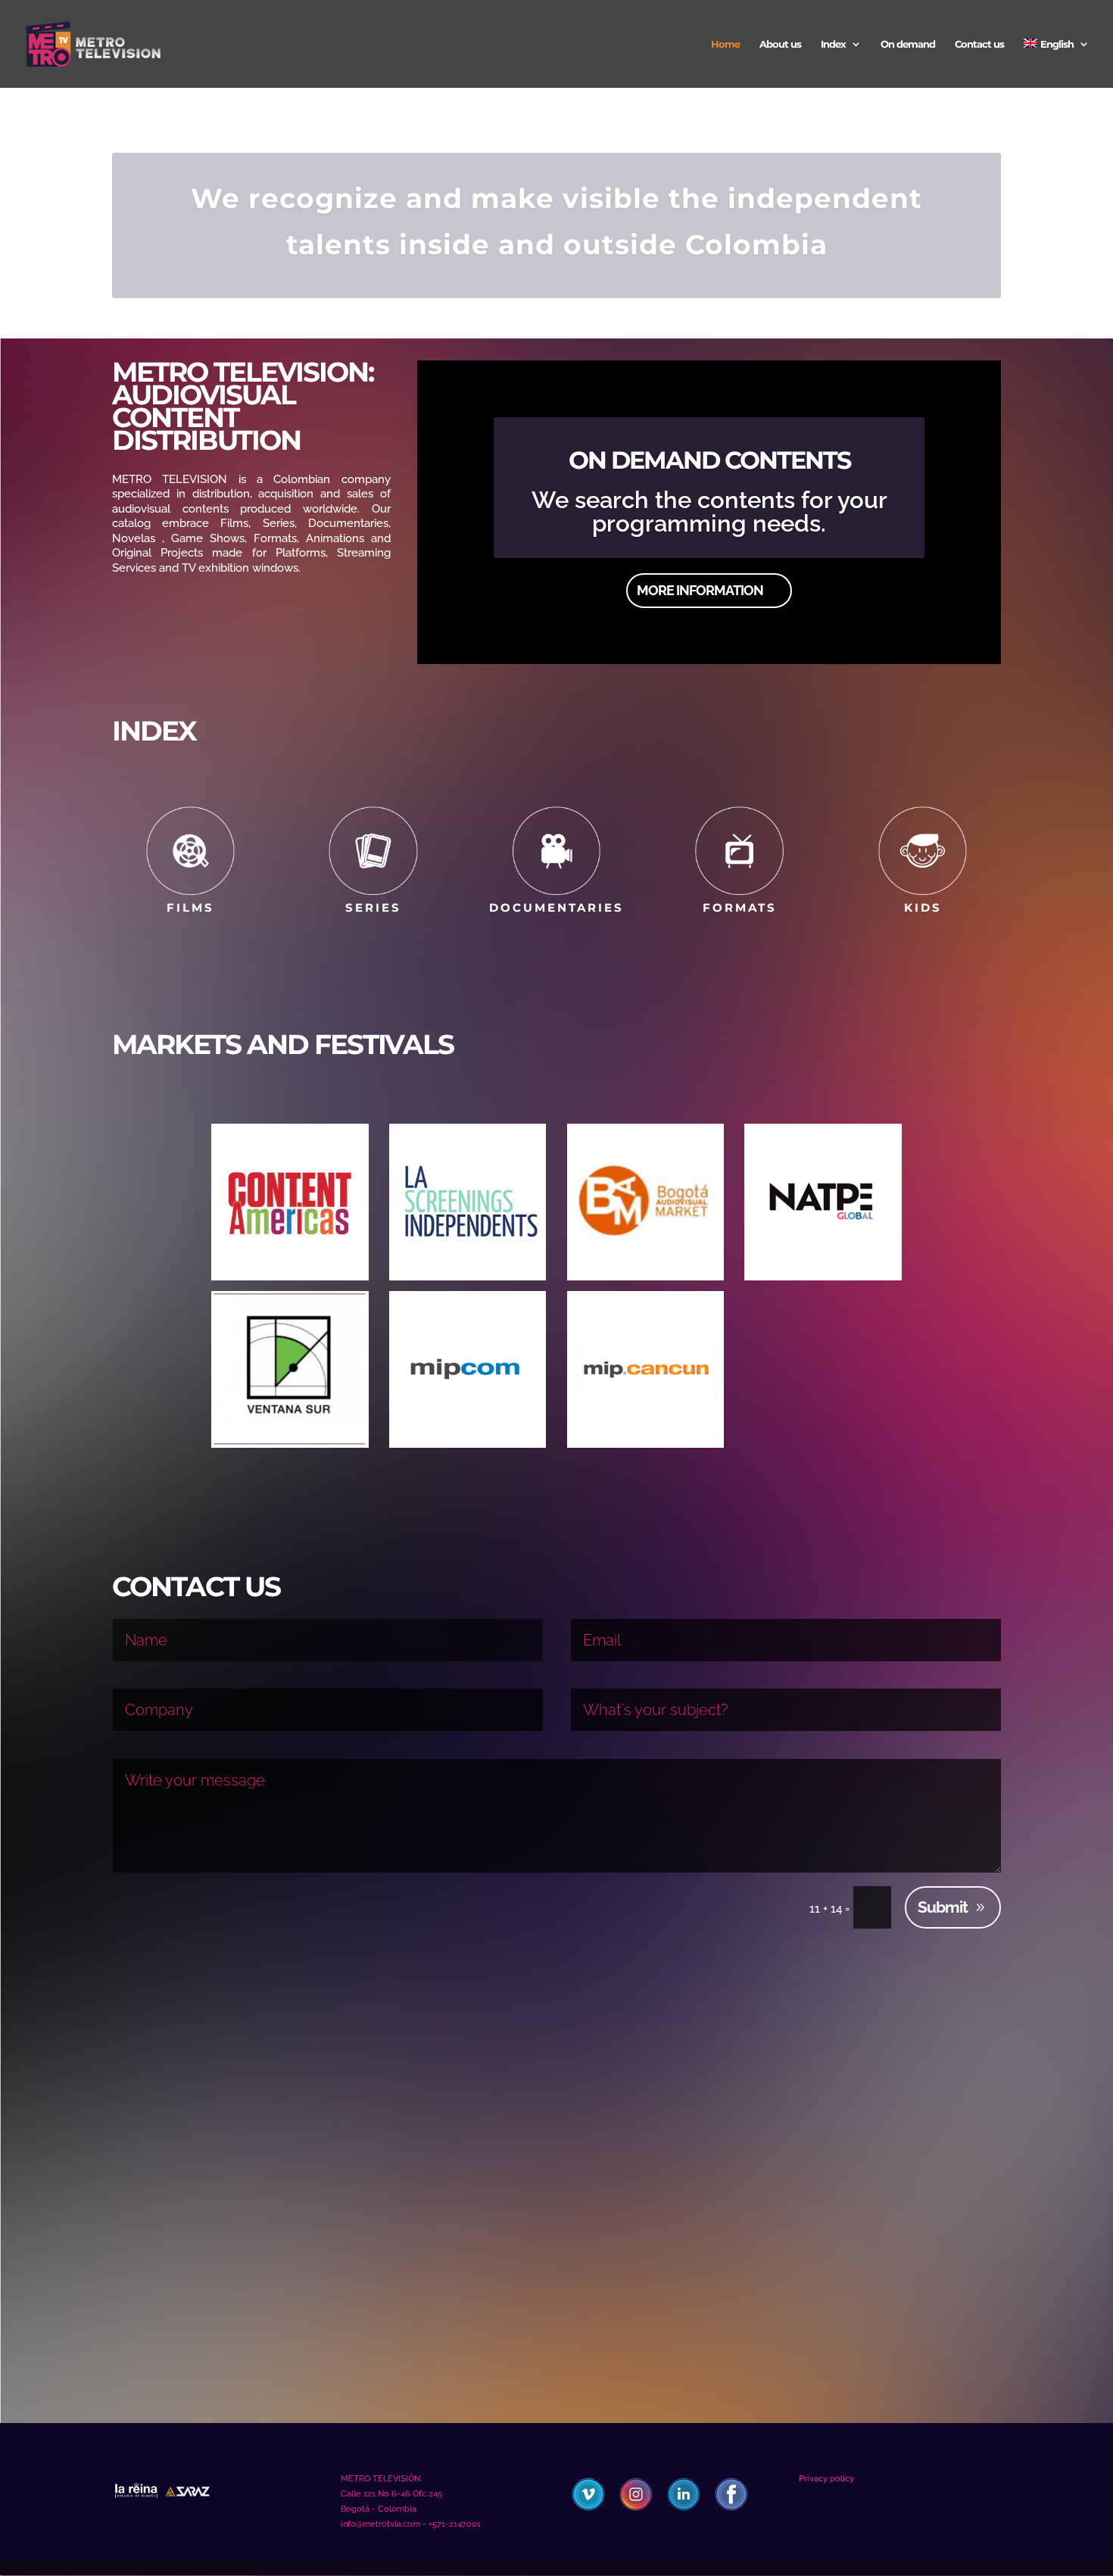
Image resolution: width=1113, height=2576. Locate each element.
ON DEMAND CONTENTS (709, 460)
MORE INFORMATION (700, 590)
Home (725, 44)
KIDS (923, 908)
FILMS (190, 908)
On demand (908, 44)
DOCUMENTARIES (556, 908)
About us (780, 44)
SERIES (373, 908)
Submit (943, 1907)
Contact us (979, 44)
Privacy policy (826, 2479)
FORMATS (740, 908)
